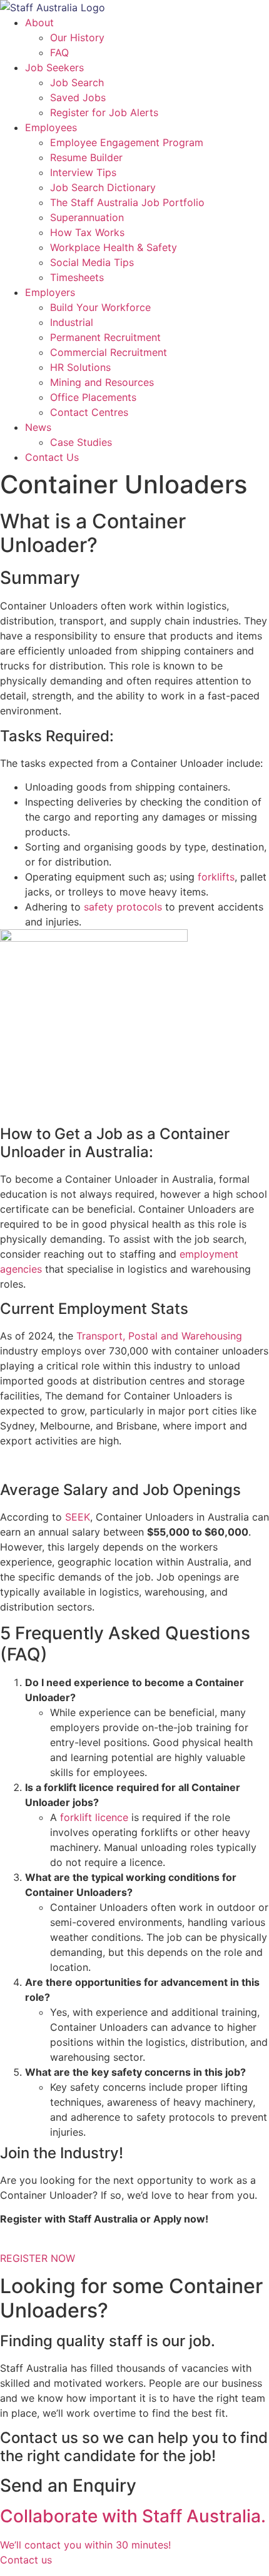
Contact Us (52, 457)
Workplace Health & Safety (114, 247)
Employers (50, 292)
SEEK (78, 1517)
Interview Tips (83, 172)
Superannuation (87, 217)
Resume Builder (86, 157)
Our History (77, 37)
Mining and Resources (102, 382)
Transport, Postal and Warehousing (159, 1336)
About (39, 22)
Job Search (77, 82)
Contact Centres (89, 412)
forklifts (216, 877)
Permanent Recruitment (105, 337)
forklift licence (94, 1817)
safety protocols (123, 907)
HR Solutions (80, 367)
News (38, 427)
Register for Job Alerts (104, 112)
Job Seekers (54, 67)
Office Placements (93, 397)
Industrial (72, 322)
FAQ (59, 52)
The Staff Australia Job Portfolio (127, 202)
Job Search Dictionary (103, 187)
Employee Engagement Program (127, 142)
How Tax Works (87, 232)
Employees (51, 127)
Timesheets (77, 277)
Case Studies (81, 442)
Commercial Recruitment (109, 352)
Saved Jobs (78, 97)
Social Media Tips (92, 262)
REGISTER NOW (38, 2258)
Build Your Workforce (100, 307)
